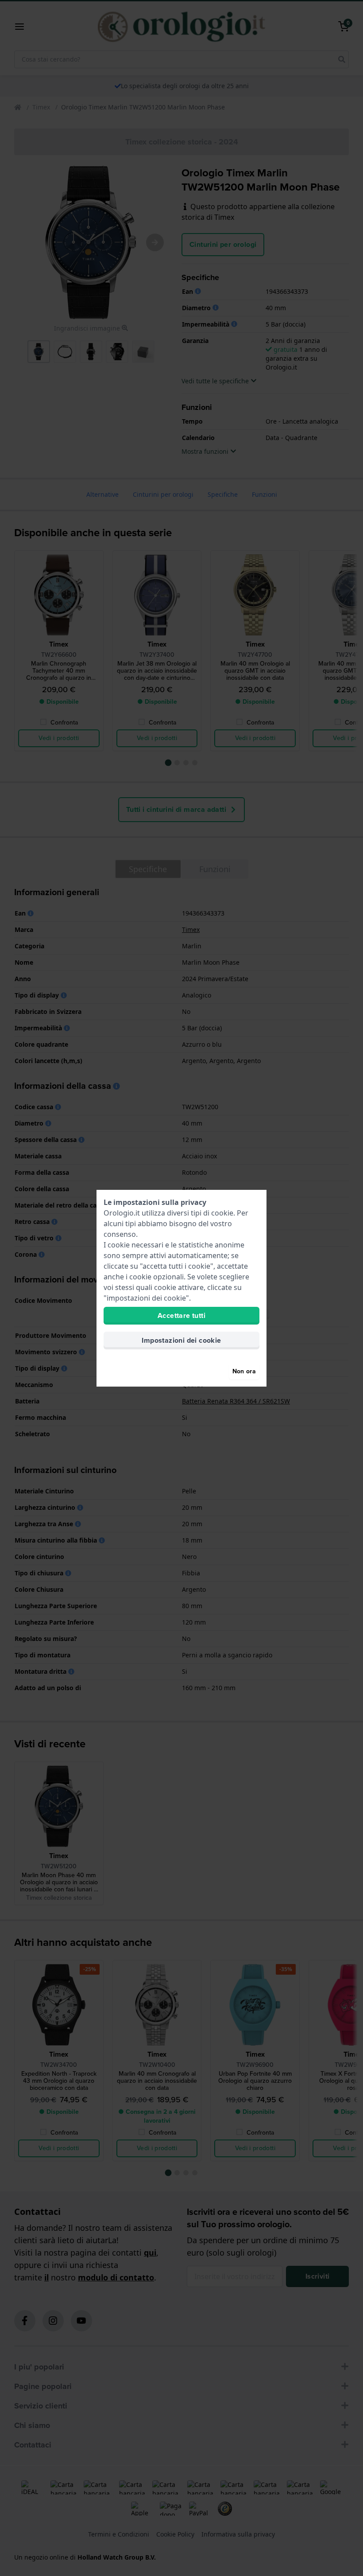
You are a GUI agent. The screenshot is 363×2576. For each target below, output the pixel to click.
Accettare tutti (181, 1315)
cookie (222, 1213)
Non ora (244, 1371)
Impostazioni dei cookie (181, 1340)
